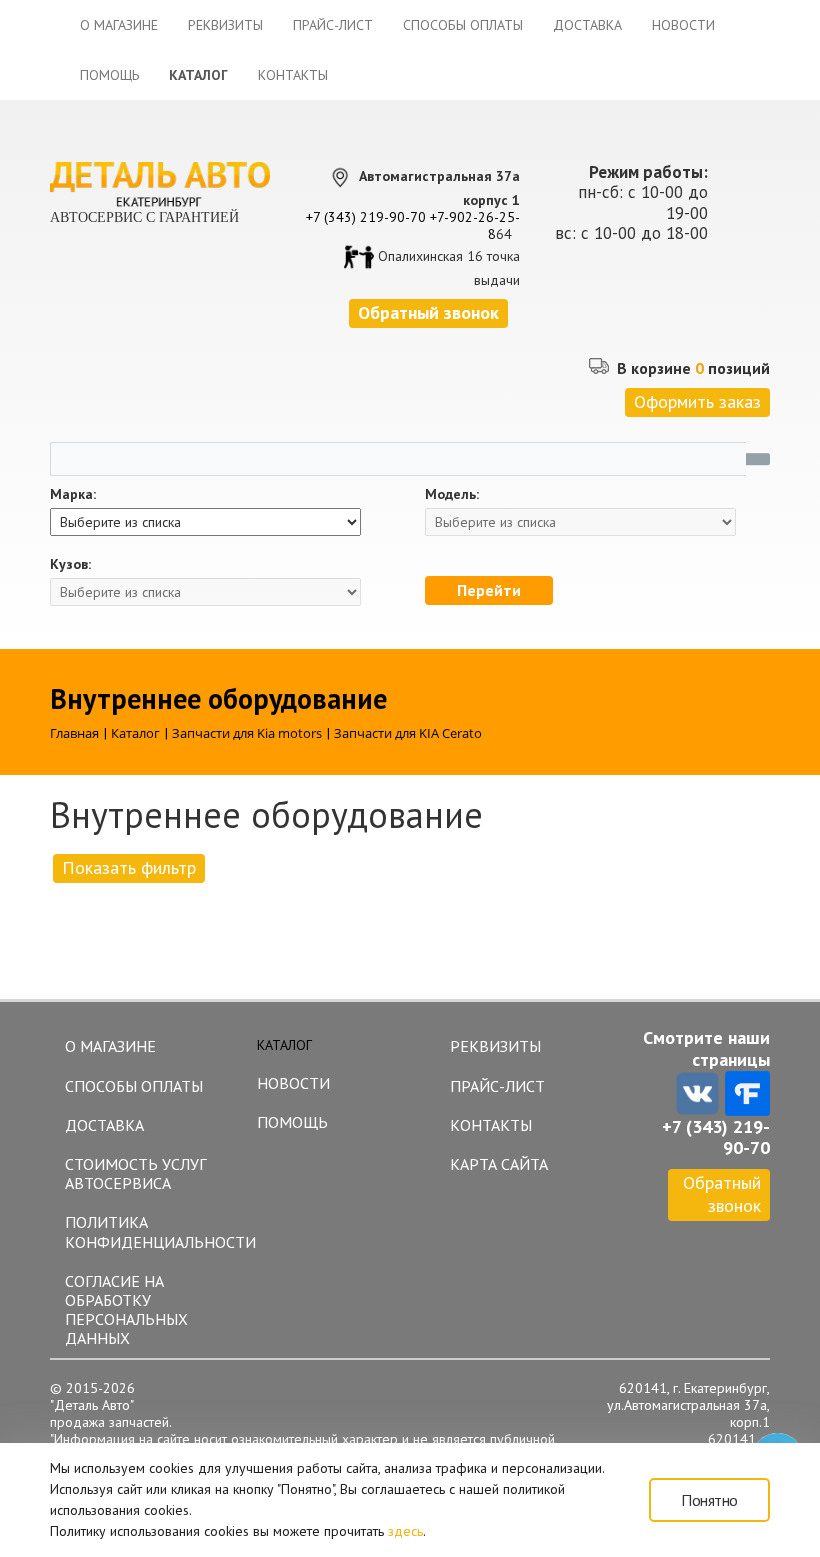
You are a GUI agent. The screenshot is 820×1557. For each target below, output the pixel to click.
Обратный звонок (722, 1194)
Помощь (109, 75)
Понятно (709, 1500)
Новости (683, 25)
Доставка (587, 25)
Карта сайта (499, 1164)
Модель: (452, 494)
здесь (405, 1531)
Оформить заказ (697, 401)
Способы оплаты (463, 25)
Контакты (293, 75)
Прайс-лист (333, 25)
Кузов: (70, 564)
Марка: (73, 494)
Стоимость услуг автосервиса (135, 1173)
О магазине (119, 25)
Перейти (489, 590)
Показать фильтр (129, 867)
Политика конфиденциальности (151, 1231)
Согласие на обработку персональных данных (126, 1310)
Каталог (198, 75)
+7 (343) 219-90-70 (366, 217)
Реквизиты (225, 25)
